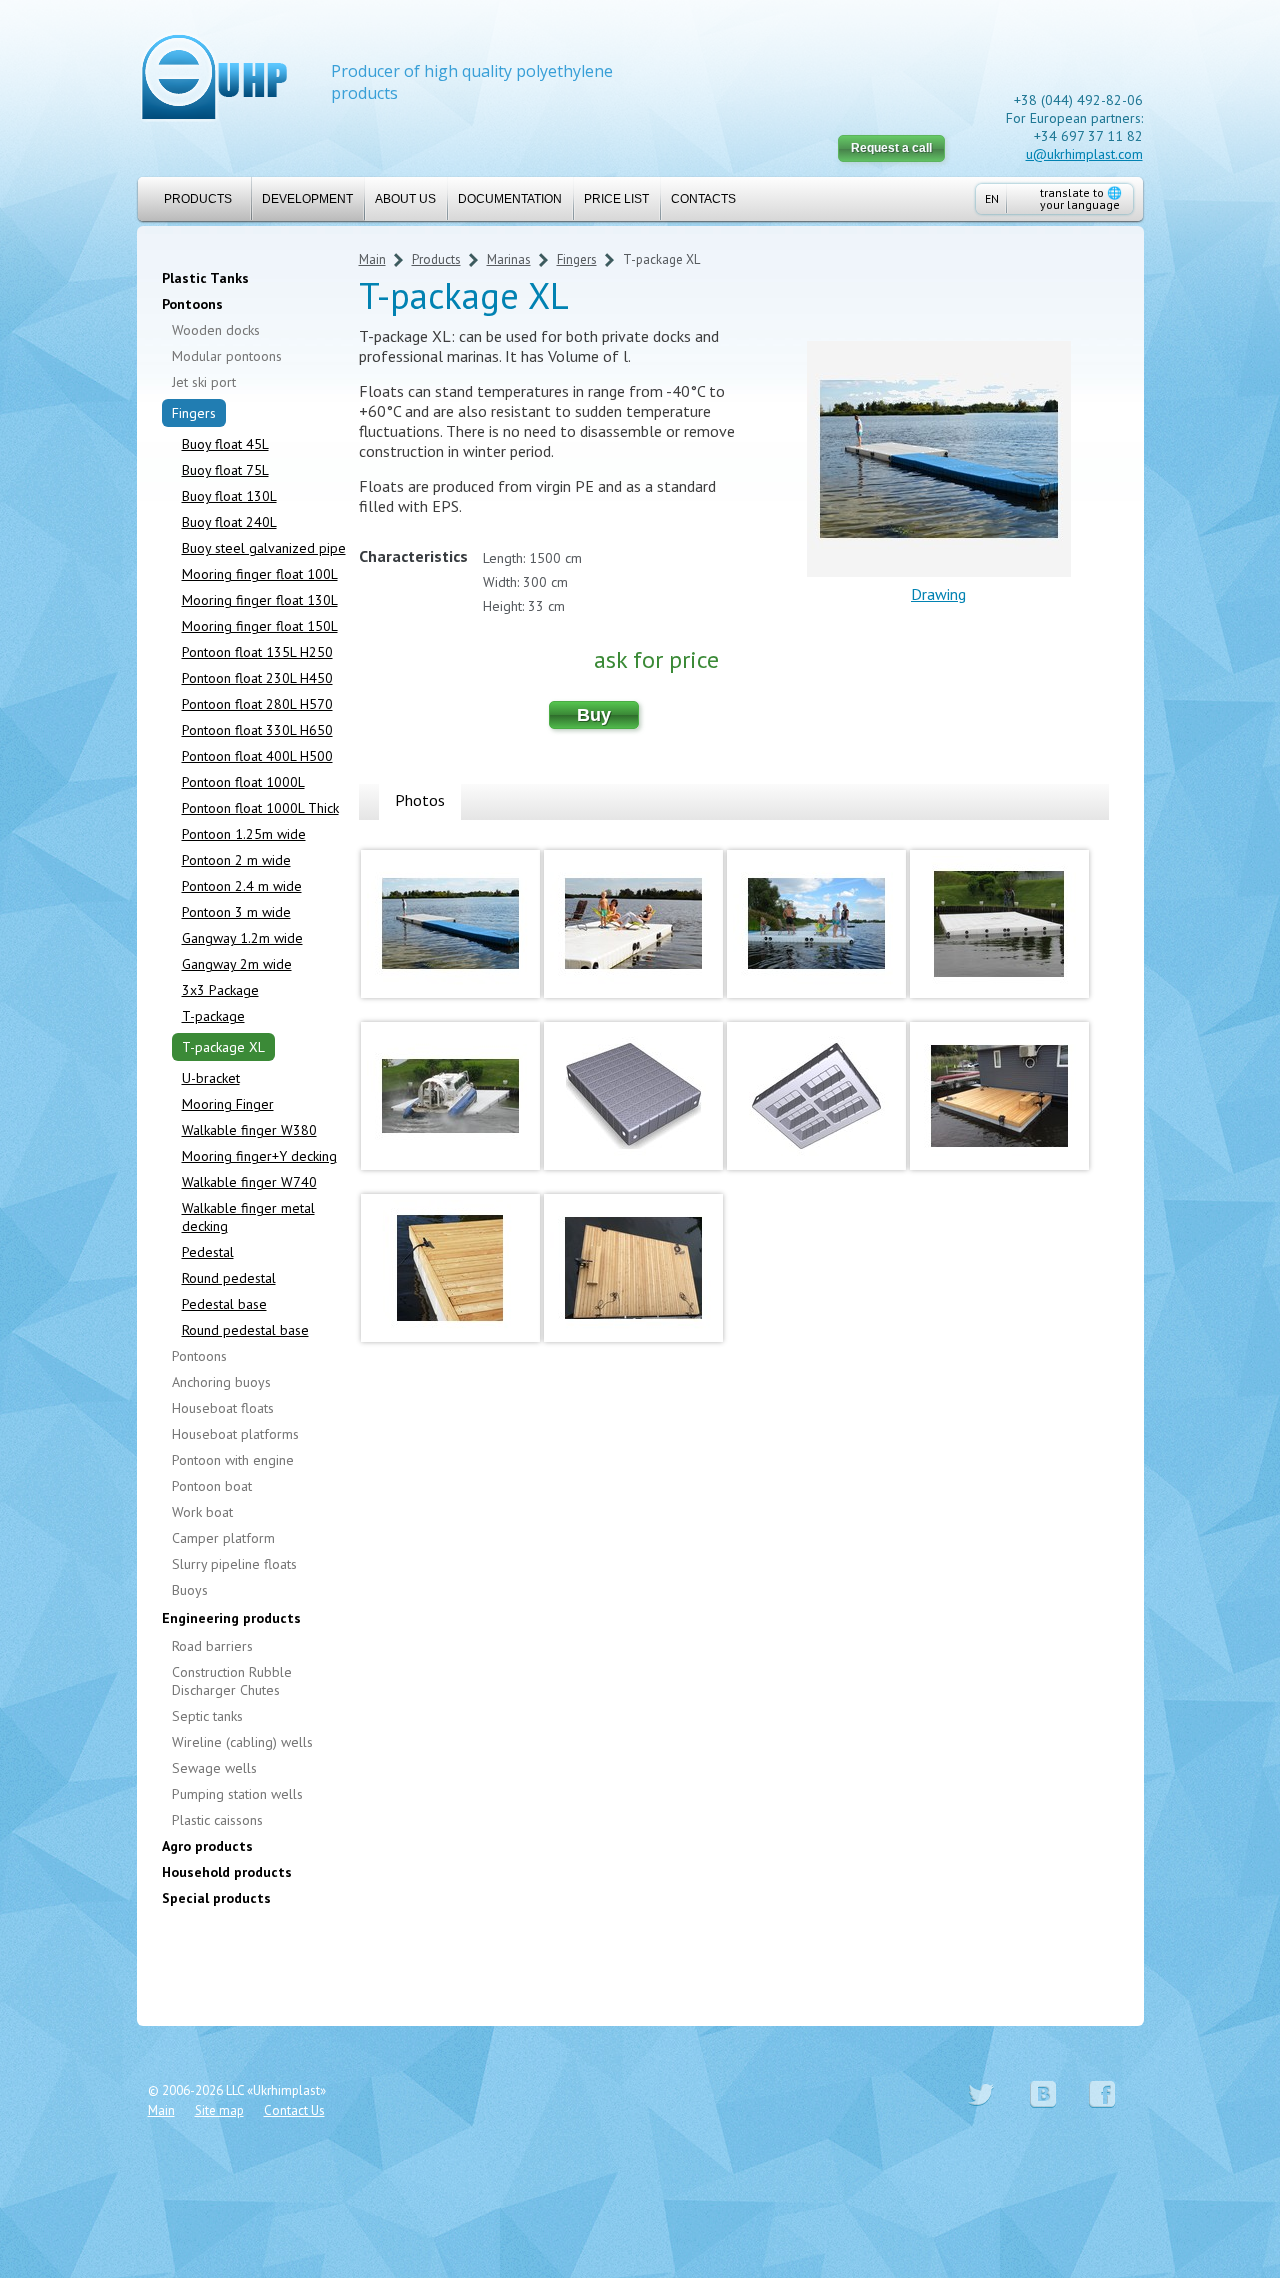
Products (198, 199)
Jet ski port (204, 382)
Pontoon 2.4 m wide (242, 886)
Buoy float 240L (229, 522)
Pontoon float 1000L (243, 782)
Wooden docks (216, 330)
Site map (219, 2110)
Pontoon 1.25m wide (244, 834)
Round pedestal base (245, 1330)
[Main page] (214, 79)
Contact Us (294, 2110)
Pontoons (192, 304)
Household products (227, 1872)
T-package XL (223, 1047)
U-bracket (211, 1078)
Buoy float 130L (229, 496)
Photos (420, 800)
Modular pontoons (227, 356)
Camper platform (223, 1538)
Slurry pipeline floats (234, 1564)
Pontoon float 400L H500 (257, 756)
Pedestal (208, 1252)
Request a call (891, 148)
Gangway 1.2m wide (242, 938)
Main (372, 259)
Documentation (510, 199)
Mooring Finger (228, 1104)
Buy (594, 715)
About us (405, 199)
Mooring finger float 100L (260, 574)
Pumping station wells (237, 1794)
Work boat (202, 1512)
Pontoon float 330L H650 (257, 730)
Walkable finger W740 (249, 1182)
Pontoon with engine (233, 1460)
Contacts (703, 199)
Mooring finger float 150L (260, 626)
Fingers (194, 413)
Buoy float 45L (225, 444)
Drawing (938, 594)
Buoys (190, 1590)
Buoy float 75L (225, 470)
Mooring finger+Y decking (259, 1156)
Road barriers (212, 1646)
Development (307, 199)
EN (992, 198)
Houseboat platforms (235, 1434)
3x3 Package (220, 990)
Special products (216, 1898)
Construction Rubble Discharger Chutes (232, 1681)
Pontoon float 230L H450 (257, 678)
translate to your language (1081, 198)
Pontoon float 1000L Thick (260, 808)
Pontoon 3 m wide (236, 912)
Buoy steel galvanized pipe (264, 548)
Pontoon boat (212, 1486)
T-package (213, 1016)
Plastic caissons (217, 1820)
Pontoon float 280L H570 (257, 704)
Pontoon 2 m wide (236, 860)
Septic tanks (207, 1716)
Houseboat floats (223, 1408)
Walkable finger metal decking (248, 1217)
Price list (616, 199)
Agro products (207, 1846)
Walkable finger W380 (249, 1130)
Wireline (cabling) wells (242, 1742)
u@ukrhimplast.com (1084, 154)
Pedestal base (224, 1304)
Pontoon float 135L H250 (257, 652)
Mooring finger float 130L (260, 600)
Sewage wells (214, 1768)
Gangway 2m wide (237, 964)
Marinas (509, 259)
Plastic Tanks (205, 278)
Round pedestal (229, 1278)
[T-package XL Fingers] (450, 1002)
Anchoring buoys (221, 1382)
